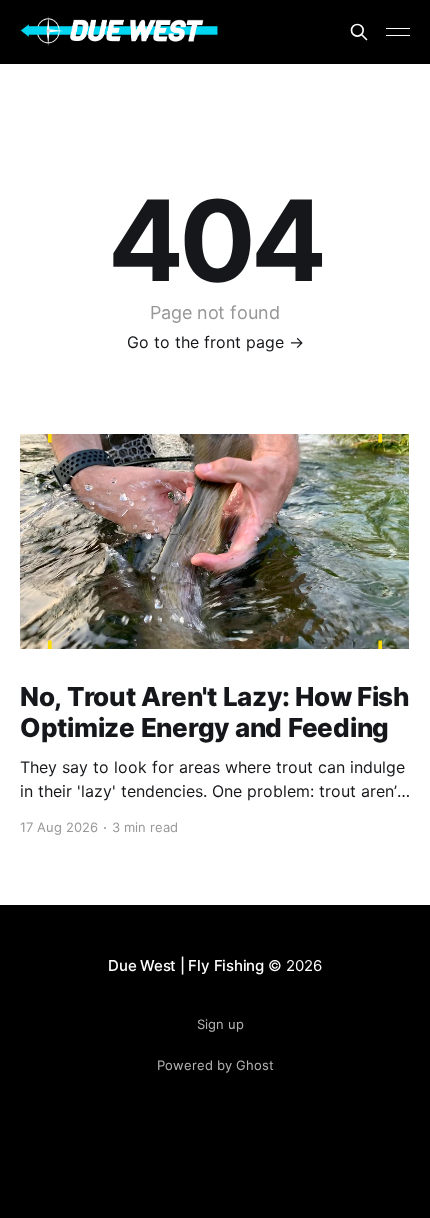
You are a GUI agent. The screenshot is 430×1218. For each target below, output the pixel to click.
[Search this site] (359, 32)
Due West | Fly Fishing (186, 965)
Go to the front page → (215, 342)
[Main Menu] (398, 32)
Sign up (220, 1024)
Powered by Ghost (215, 1065)
